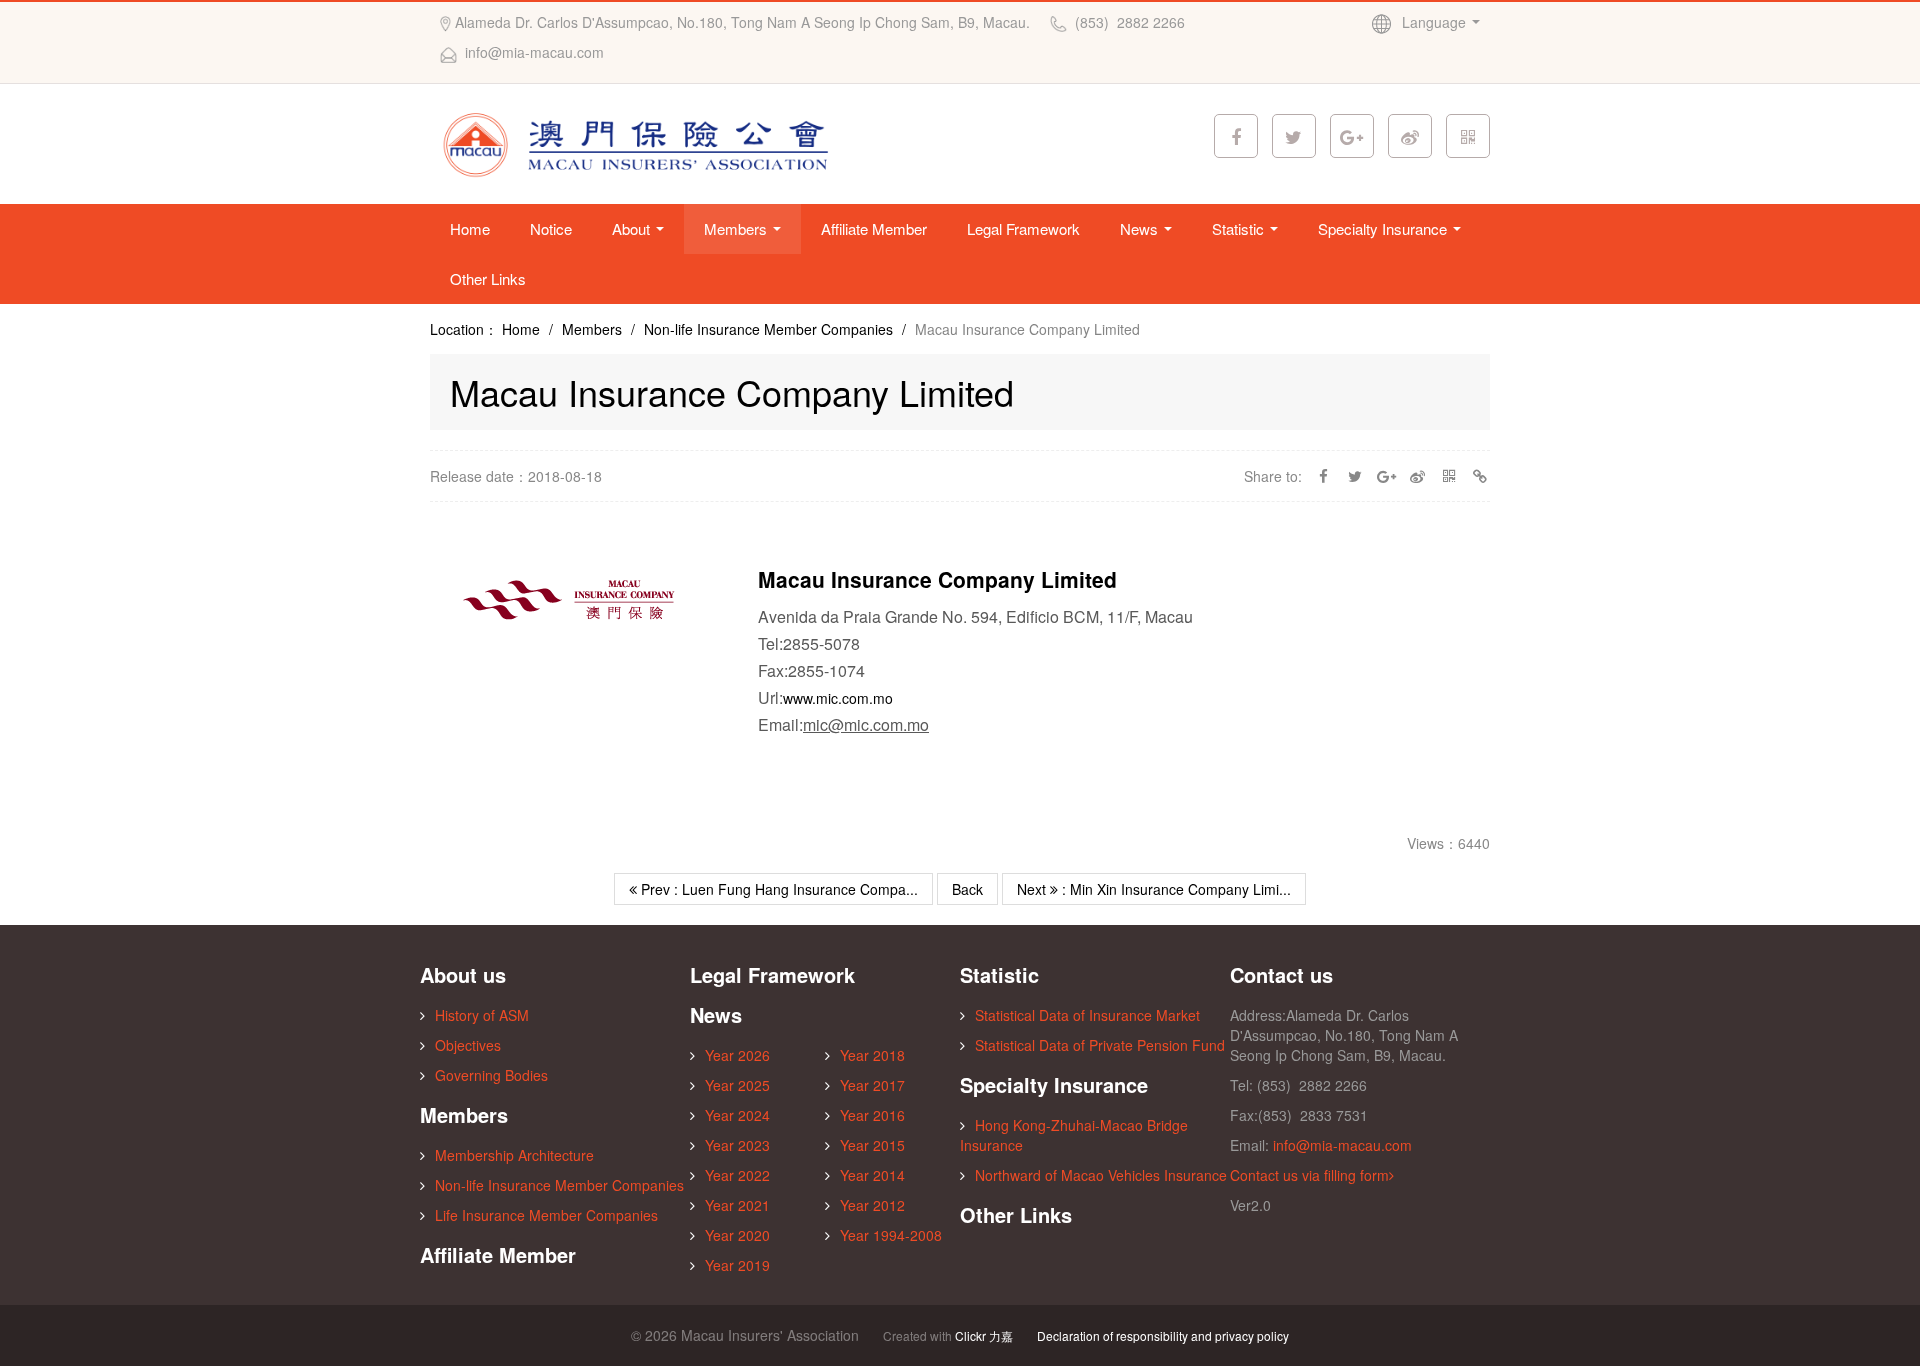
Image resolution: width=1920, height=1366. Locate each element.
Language (1436, 22)
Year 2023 (737, 1145)
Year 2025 (737, 1085)
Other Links (488, 278)
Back (967, 889)
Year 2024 (737, 1115)
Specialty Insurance (1384, 228)
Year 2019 (737, 1265)
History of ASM (482, 1015)
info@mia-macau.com (1342, 1145)
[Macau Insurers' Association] (642, 142)
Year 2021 (737, 1205)
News (1141, 228)
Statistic (1240, 228)
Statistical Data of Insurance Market (1087, 1015)
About (633, 228)
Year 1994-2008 (891, 1235)
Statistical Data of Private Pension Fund (1100, 1045)
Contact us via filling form (1309, 1175)
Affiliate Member (874, 228)
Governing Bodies (491, 1075)
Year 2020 (737, 1235)
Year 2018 (872, 1055)
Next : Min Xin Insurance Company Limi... (1154, 889)
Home (470, 228)
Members (737, 228)
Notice (551, 228)
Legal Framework (1023, 228)
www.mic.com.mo (838, 698)
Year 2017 (872, 1085)
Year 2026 (737, 1055)
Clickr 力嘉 (984, 1335)
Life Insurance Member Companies (546, 1215)
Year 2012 (872, 1205)
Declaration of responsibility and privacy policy (1163, 1335)
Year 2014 (872, 1175)
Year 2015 (872, 1145)
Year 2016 (872, 1115)
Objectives (468, 1045)
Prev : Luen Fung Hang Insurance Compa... (777, 889)
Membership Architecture (514, 1155)
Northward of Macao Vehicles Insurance (1101, 1175)
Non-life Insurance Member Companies (768, 329)
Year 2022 (737, 1175)
